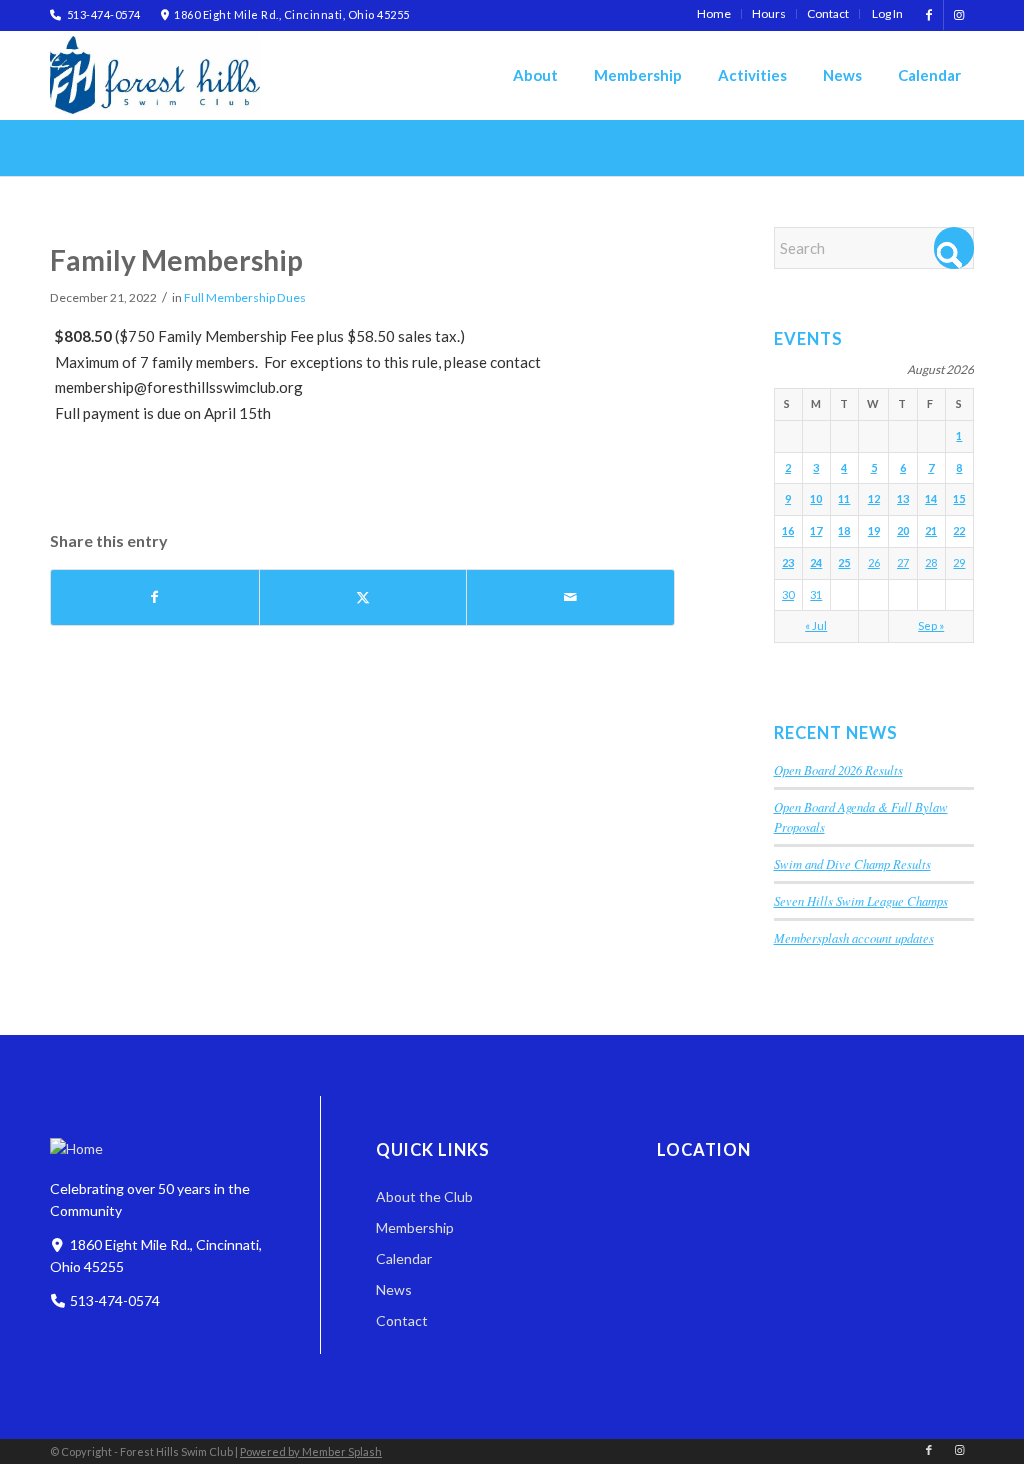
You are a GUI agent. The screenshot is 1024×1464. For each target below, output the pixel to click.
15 (959, 498)
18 (844, 530)
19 (874, 530)
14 (931, 498)
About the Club (424, 1196)
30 (788, 594)
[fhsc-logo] (155, 75)
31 (816, 594)
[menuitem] (714, 14)
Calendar (404, 1258)
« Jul (816, 625)
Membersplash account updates (854, 937)
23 (788, 562)
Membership (415, 1227)
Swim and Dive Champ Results (852, 863)
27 (903, 562)
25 (844, 562)
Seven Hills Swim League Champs (861, 900)
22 (959, 530)
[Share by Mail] (570, 597)
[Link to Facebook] (928, 15)
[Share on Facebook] (155, 597)
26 (874, 562)
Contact (402, 1320)
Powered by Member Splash (311, 1451)
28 (931, 562)
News (394, 1289)
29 (959, 562)
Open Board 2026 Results (838, 769)
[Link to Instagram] (959, 15)
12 (874, 498)
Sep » (931, 625)
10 (816, 498)
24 (816, 562)
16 (788, 530)
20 (903, 530)
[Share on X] (363, 597)
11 (844, 498)
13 (903, 498)
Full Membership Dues (245, 297)
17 (816, 530)
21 (931, 530)
